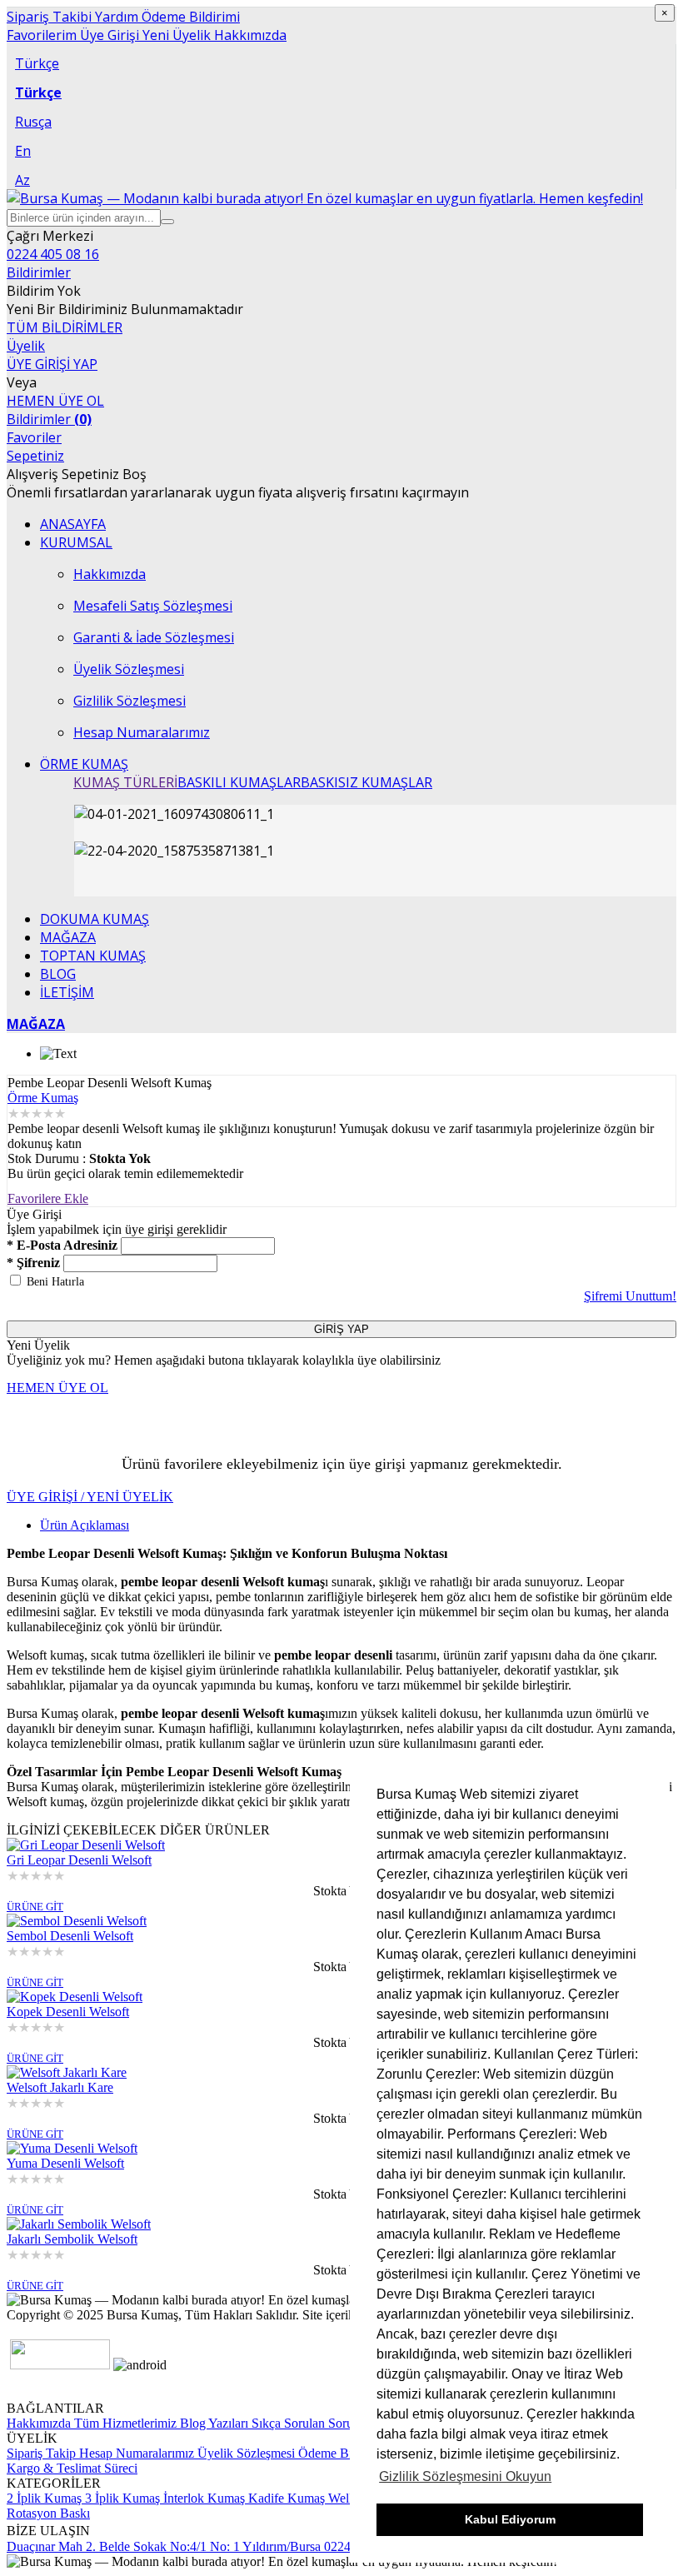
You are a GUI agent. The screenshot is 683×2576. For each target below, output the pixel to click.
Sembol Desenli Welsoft (70, 1936)
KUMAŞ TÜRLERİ (125, 782)
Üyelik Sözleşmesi (246, 2453)
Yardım (115, 17)
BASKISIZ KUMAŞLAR (366, 782)
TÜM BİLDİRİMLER (65, 327)
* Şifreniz (33, 1263)
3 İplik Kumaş (121, 2498)
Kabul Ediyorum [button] (510, 2519)
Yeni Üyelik (175, 35)
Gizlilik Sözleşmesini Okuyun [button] (465, 2476)
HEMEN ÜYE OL (55, 401)
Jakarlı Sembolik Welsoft (72, 2239)
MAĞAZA (36, 1024)
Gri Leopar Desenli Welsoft (79, 1860)
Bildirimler (49, 419)
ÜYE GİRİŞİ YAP (52, 364)
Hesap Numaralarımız (135, 2453)
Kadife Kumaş (285, 2498)
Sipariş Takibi (49, 17)
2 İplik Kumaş (44, 2498)
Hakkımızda (249, 35)
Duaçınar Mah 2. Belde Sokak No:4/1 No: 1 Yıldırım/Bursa (164, 2546)
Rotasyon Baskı (48, 2513)
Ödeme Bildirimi (189, 17)
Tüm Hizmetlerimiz (124, 2423)
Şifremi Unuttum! (630, 1296)
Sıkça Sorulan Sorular (307, 2423)
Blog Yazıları (212, 2423)
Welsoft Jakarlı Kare (60, 2087)
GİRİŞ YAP (341, 1329)
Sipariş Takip (41, 2453)
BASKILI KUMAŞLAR (239, 782)
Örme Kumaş (43, 1098)
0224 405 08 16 (53, 254)
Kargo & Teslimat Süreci (72, 2468)
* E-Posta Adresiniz (62, 1245)
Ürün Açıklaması (85, 1525)
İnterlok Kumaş (202, 2498)
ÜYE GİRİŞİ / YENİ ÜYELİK (90, 1497)
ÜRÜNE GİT (35, 1907)
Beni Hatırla (55, 1282)
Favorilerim (42, 35)
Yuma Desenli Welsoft (65, 2163)
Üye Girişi (108, 35)
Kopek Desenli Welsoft (68, 2012)
